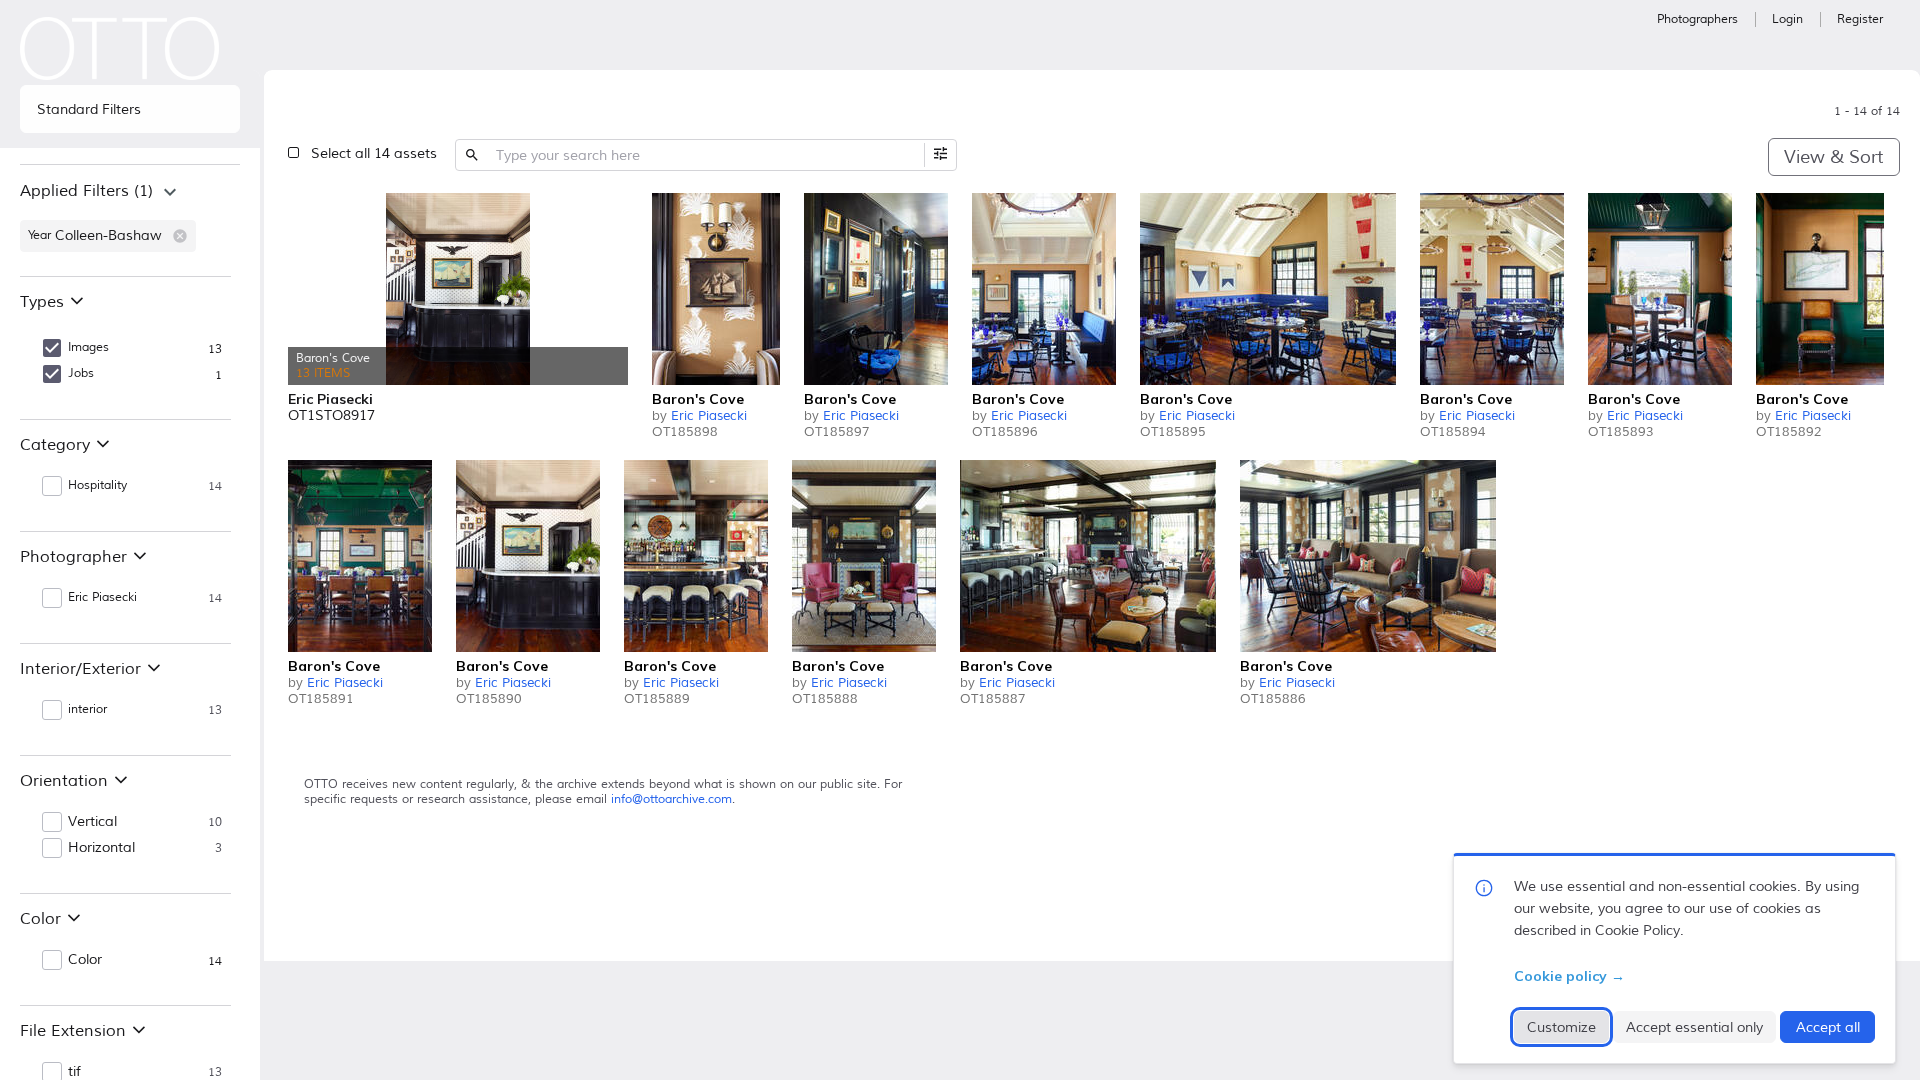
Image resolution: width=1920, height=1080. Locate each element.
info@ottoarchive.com (671, 799)
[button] (180, 236)
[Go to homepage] (120, 48)
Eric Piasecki (709, 416)
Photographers (1697, 19)
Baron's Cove (698, 399)
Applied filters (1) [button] (86, 191)
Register (1860, 19)
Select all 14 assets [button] (374, 153)
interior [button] (87, 709)
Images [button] (88, 347)
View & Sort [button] (1833, 157)
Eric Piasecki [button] (102, 597)
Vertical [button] (92, 822)
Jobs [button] (81, 373)
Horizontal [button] (101, 848)
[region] (130, 220)
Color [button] (85, 960)
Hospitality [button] (97, 485)
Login (1787, 19)
